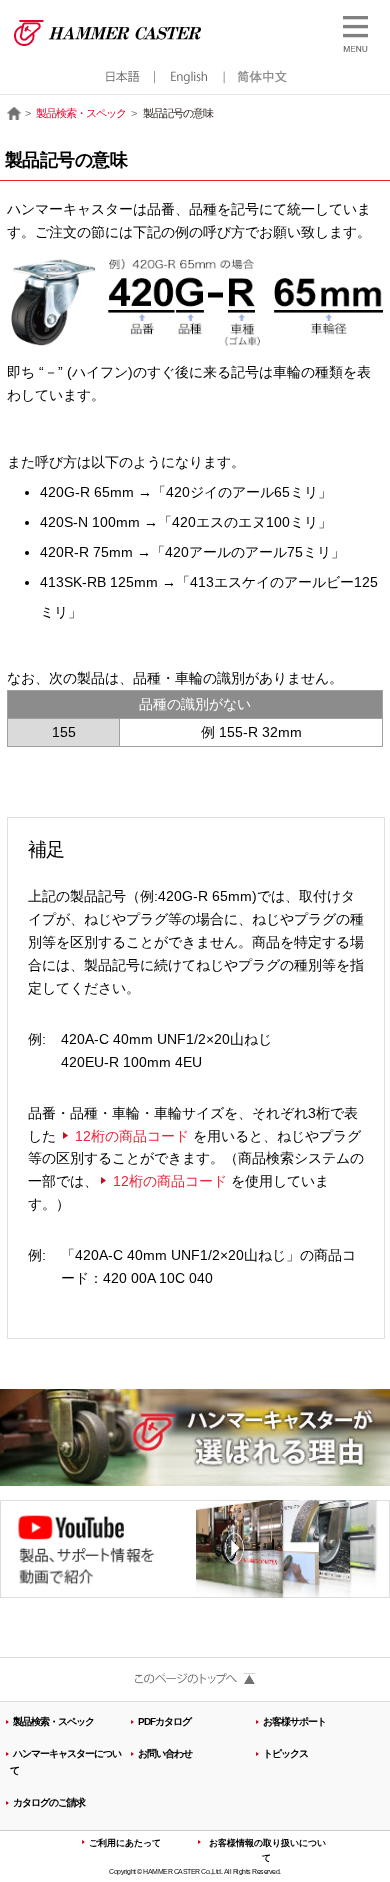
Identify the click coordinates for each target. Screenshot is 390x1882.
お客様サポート (294, 1721)
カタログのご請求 (49, 1802)
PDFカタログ (164, 1721)
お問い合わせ (165, 1753)
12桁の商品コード (132, 1136)
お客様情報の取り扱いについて (267, 1850)
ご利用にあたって (125, 1843)
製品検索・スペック (81, 113)
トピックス (285, 1753)
